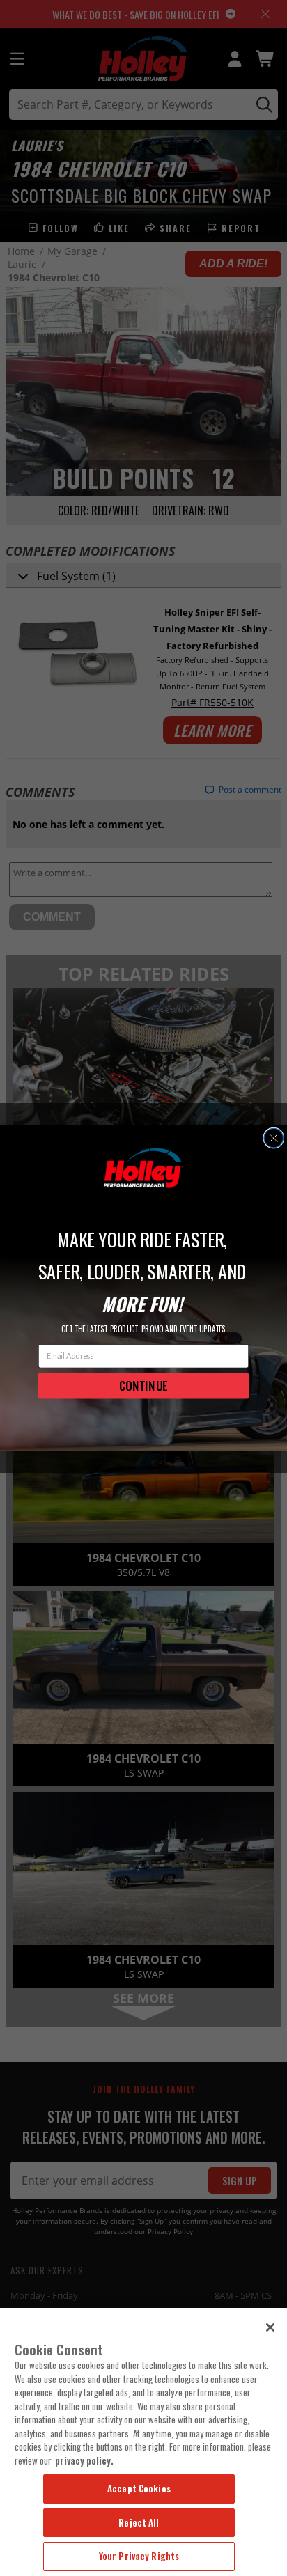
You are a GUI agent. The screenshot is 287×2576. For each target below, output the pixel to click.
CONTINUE (143, 1385)
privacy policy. (84, 2460)
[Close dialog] (273, 1138)
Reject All (139, 2522)
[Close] (270, 2327)
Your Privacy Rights (139, 2556)
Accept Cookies (139, 2488)
